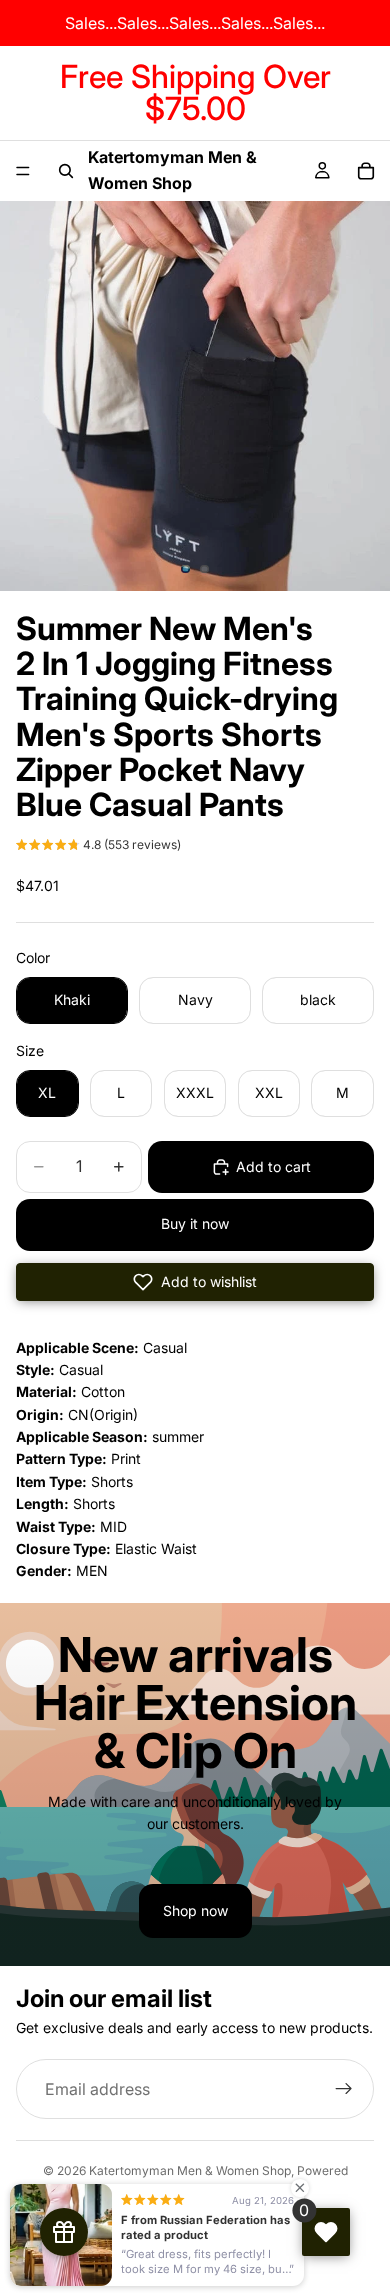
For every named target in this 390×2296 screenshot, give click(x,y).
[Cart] (366, 171)
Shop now (195, 1910)
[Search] (66, 171)
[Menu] (23, 171)
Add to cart (273, 1166)
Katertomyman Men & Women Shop (190, 2170)
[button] (98, 847)
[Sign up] (344, 2089)
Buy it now (195, 1223)
